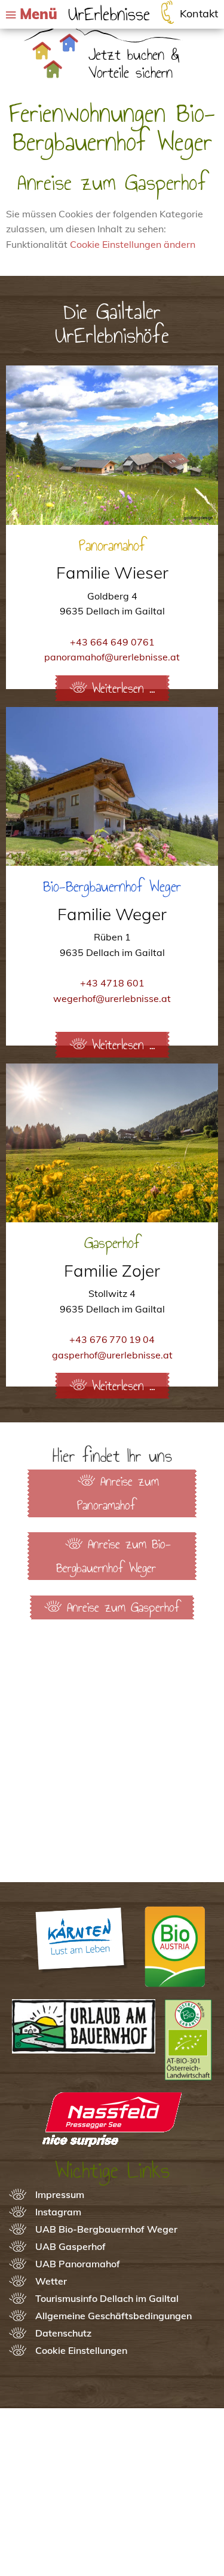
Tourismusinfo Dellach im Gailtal (107, 2298)
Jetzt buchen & (134, 54)
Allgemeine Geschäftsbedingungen (113, 2316)
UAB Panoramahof (78, 2264)
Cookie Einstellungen (81, 2350)
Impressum (60, 2194)
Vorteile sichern (131, 72)
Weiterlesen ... (123, 688)
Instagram (58, 2212)
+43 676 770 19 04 (112, 1339)
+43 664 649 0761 (112, 642)
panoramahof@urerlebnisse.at (112, 657)
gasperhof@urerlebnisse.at (112, 1355)
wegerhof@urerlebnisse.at (112, 998)
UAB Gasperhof (70, 2246)
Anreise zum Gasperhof (123, 1607)
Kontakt (199, 13)
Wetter (51, 2281)
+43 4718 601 (112, 983)
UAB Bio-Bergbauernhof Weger (106, 2229)
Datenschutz (63, 2333)
